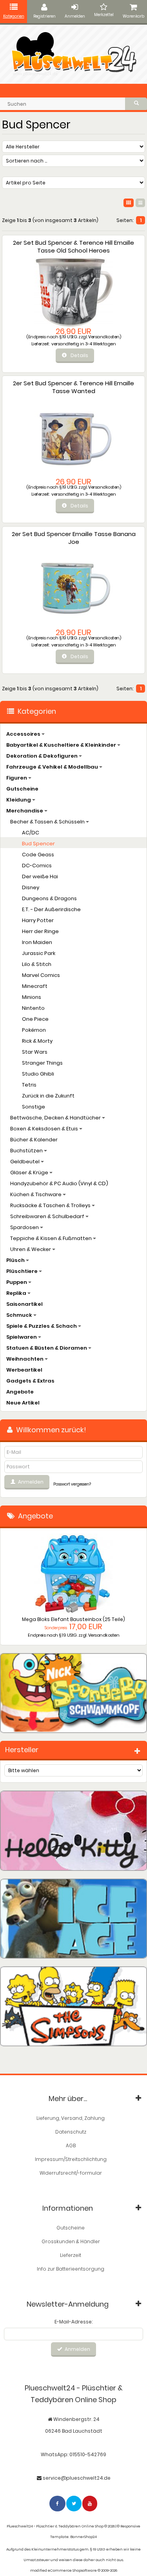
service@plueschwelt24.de (77, 2478)
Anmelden (75, 16)
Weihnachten (25, 1359)
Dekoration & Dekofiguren (43, 756)
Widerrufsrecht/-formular (71, 2173)
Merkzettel (104, 15)
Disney (31, 887)
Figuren (17, 778)
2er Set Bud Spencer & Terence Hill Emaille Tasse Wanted (73, 387)
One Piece (35, 1019)
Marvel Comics (41, 975)
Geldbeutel (25, 1162)
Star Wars (35, 1052)
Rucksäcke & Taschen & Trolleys (51, 1205)
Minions (32, 997)
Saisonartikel (24, 1304)
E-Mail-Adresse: (73, 2322)
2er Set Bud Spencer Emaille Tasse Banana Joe (74, 538)
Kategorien (14, 16)
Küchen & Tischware (36, 1194)
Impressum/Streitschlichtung (71, 2159)
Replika (17, 1293)
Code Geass (38, 855)
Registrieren (44, 16)
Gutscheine (22, 789)
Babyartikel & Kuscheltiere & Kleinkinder (62, 745)
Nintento (33, 1008)
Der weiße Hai (40, 876)
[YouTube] (90, 2503)
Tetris (29, 1085)
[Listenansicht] (140, 203)
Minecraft (35, 986)
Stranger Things (42, 1063)
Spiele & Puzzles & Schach (42, 1326)
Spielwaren (22, 1337)
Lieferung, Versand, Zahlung (71, 2118)
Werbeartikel (24, 1370)
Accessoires (24, 734)
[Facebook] (58, 2503)
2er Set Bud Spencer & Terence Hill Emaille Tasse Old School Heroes (73, 246)
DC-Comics (37, 866)
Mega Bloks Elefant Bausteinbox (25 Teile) (73, 1619)
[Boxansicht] (129, 203)
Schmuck (20, 1315)
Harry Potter (38, 920)
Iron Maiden (37, 942)
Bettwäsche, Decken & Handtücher (56, 1118)
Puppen (17, 1282)
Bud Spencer (38, 844)
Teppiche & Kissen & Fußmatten (52, 1238)
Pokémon (34, 1030)
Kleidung (19, 800)
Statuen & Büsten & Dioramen (47, 1348)
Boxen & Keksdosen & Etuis (45, 1129)
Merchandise (25, 811)
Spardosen (25, 1227)
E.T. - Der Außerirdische (51, 909)
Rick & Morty (37, 1041)
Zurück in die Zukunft (48, 1096)
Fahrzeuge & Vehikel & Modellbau (53, 767)
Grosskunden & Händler (71, 2241)
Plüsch (16, 1260)
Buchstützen (27, 1151)
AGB (71, 2145)
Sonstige (34, 1107)
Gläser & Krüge (30, 1172)
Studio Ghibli (38, 1074)
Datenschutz (71, 2132)
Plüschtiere (23, 1271)
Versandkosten (104, 337)
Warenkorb (133, 16)
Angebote (20, 1392)
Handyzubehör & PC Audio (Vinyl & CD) (59, 1183)
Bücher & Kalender (34, 1140)
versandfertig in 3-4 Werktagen (83, 344)
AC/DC (31, 833)
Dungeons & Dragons (49, 898)
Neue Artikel (23, 1403)
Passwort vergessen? (72, 1484)
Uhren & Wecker (31, 1249)
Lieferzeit (71, 2255)
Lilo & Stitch (37, 964)
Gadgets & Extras (30, 1381)
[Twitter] (74, 2503)
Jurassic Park (39, 953)
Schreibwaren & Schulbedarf (48, 1216)
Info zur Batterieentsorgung (71, 2269)
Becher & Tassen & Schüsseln (48, 822)
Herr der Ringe (40, 931)
